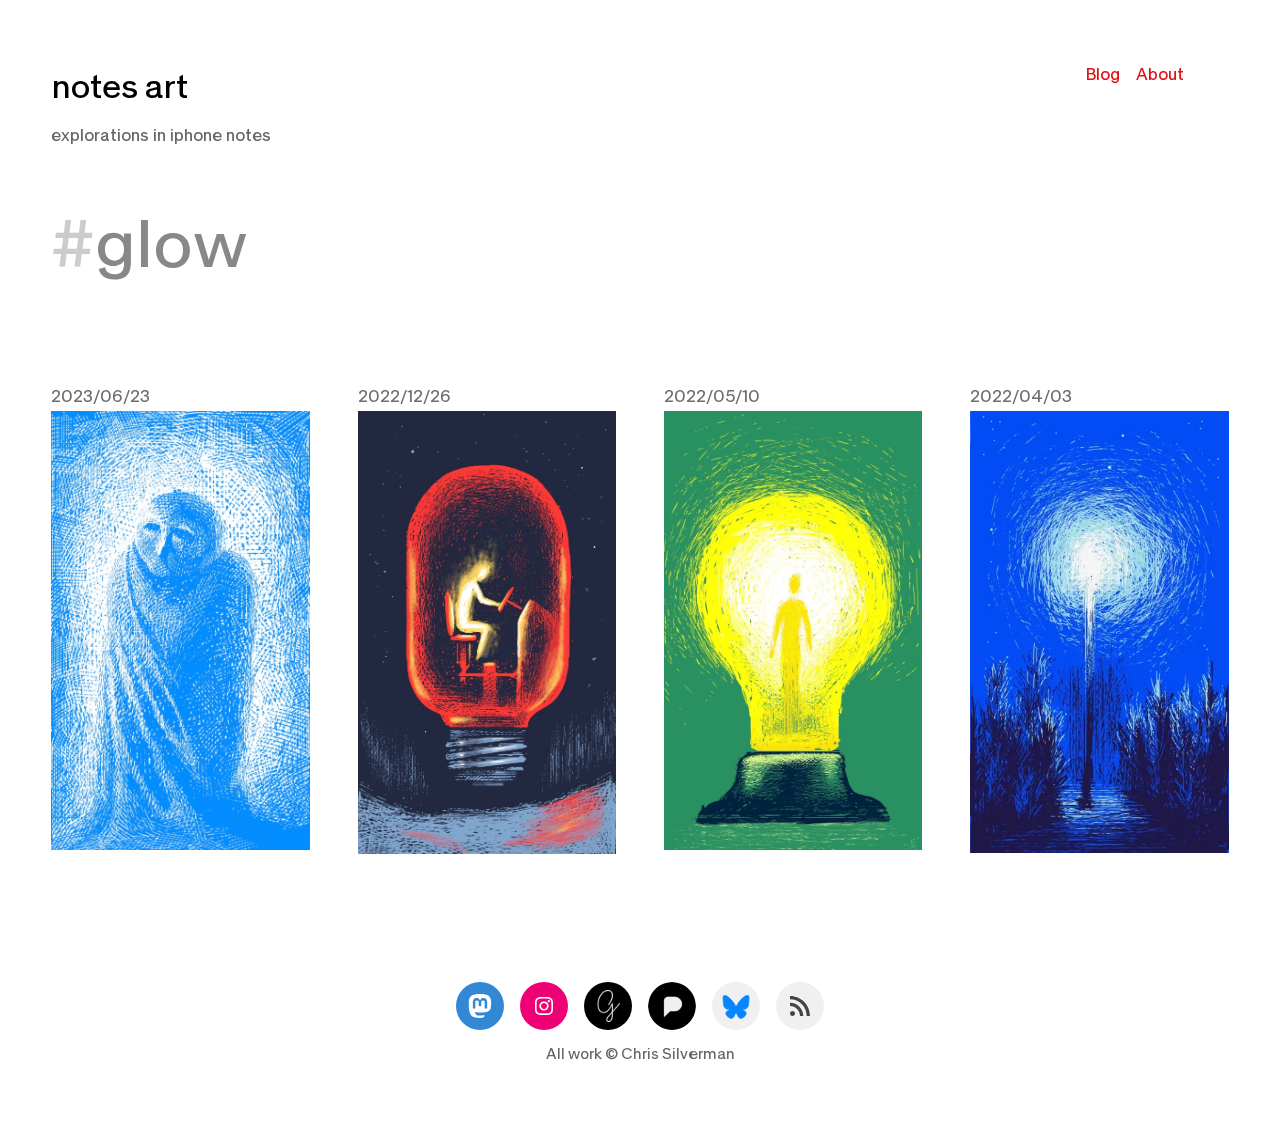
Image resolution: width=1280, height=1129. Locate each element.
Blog (1103, 74)
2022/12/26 (404, 396)
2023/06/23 (100, 396)
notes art (119, 87)
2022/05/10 (712, 396)
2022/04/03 (1021, 396)
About (1160, 74)
